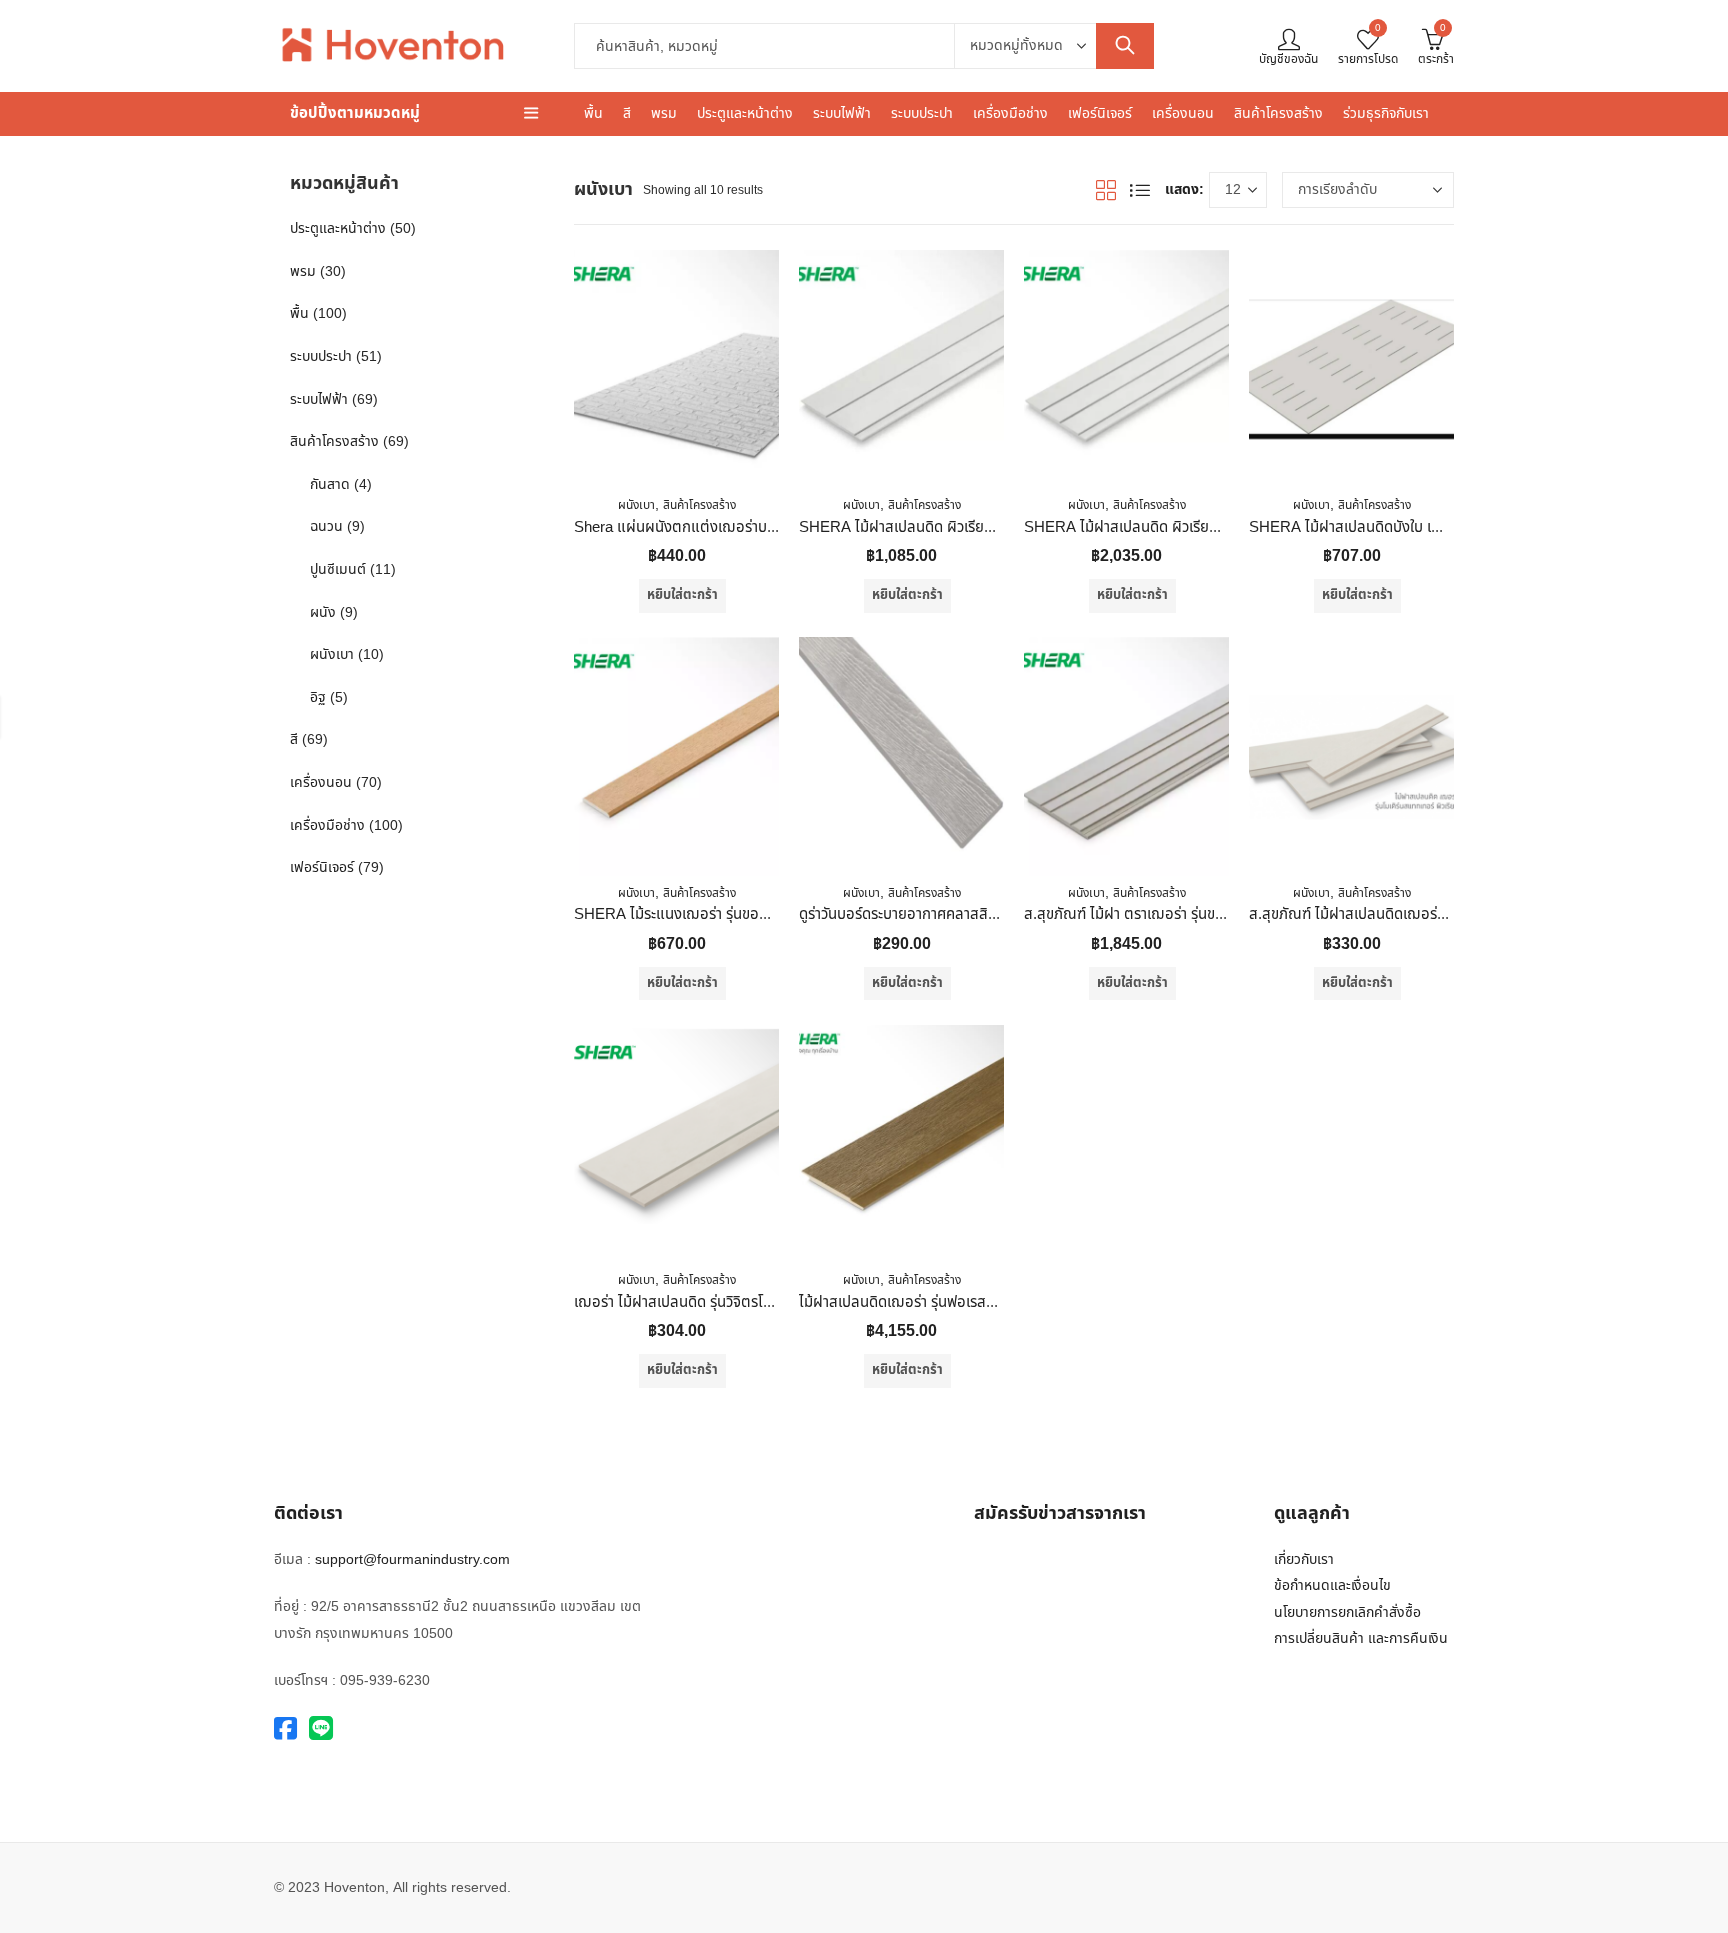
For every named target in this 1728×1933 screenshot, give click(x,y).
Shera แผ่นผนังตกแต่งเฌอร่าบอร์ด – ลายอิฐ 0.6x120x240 (755, 527)
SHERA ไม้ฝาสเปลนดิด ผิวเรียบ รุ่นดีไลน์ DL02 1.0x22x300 (1206, 527)
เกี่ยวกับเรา (1304, 1559)
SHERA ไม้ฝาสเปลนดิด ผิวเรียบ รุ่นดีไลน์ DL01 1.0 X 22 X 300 (991, 527)
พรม (303, 271)
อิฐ (318, 697)
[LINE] (321, 1729)
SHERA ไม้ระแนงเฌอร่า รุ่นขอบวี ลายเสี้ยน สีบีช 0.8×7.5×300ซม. (772, 914)
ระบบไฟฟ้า (319, 399)
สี (294, 739)
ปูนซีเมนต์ (338, 569)
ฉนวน (326, 526)
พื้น (299, 313)
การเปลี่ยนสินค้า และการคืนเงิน (1361, 1638)
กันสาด (330, 484)
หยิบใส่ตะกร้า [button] (682, 595)
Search (1125, 46)
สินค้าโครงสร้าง (699, 505)
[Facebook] (285, 1729)
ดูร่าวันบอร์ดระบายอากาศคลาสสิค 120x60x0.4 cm (950, 914)
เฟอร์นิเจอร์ (322, 867)
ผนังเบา (636, 505)
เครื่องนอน (321, 782)
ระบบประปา (321, 356)
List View (1140, 190)
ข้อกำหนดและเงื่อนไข (1332, 1585)
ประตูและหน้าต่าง (338, 228)
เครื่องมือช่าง (327, 825)
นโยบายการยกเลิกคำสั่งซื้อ (1347, 1612)
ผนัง (323, 612)
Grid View (1106, 190)
